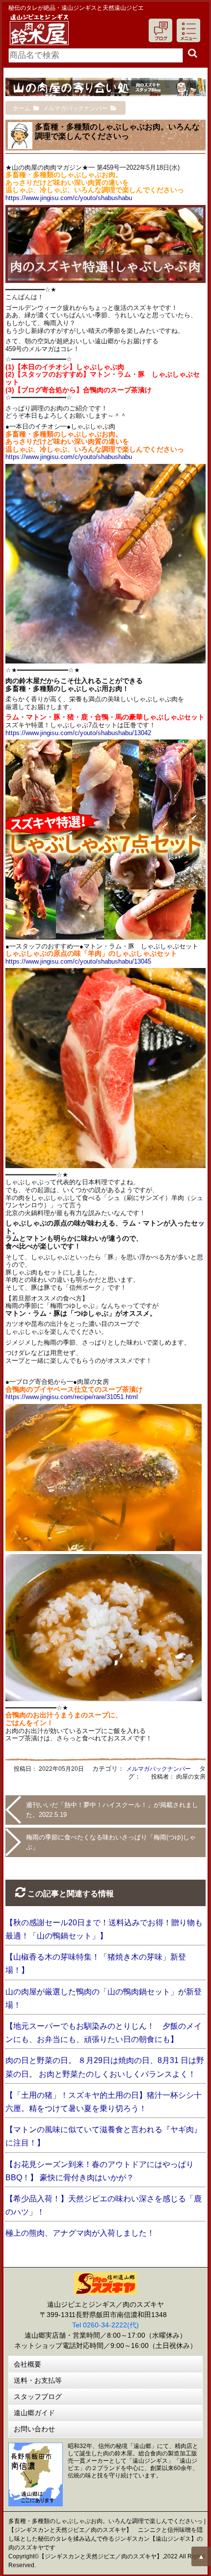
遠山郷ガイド (34, 2413)
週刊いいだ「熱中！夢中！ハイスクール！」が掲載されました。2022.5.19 (112, 1810)
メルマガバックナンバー (158, 1769)
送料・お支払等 (38, 2380)
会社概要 (27, 2364)
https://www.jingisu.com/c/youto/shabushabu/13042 (78, 733)
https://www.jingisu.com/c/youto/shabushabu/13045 (78, 961)
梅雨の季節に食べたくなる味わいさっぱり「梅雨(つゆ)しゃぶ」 (111, 1842)
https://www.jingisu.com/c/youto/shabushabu (69, 198)
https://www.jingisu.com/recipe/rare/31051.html (72, 1397)
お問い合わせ (34, 2429)
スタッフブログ (38, 2397)
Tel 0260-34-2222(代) (105, 2325)
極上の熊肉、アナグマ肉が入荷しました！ (80, 2233)
